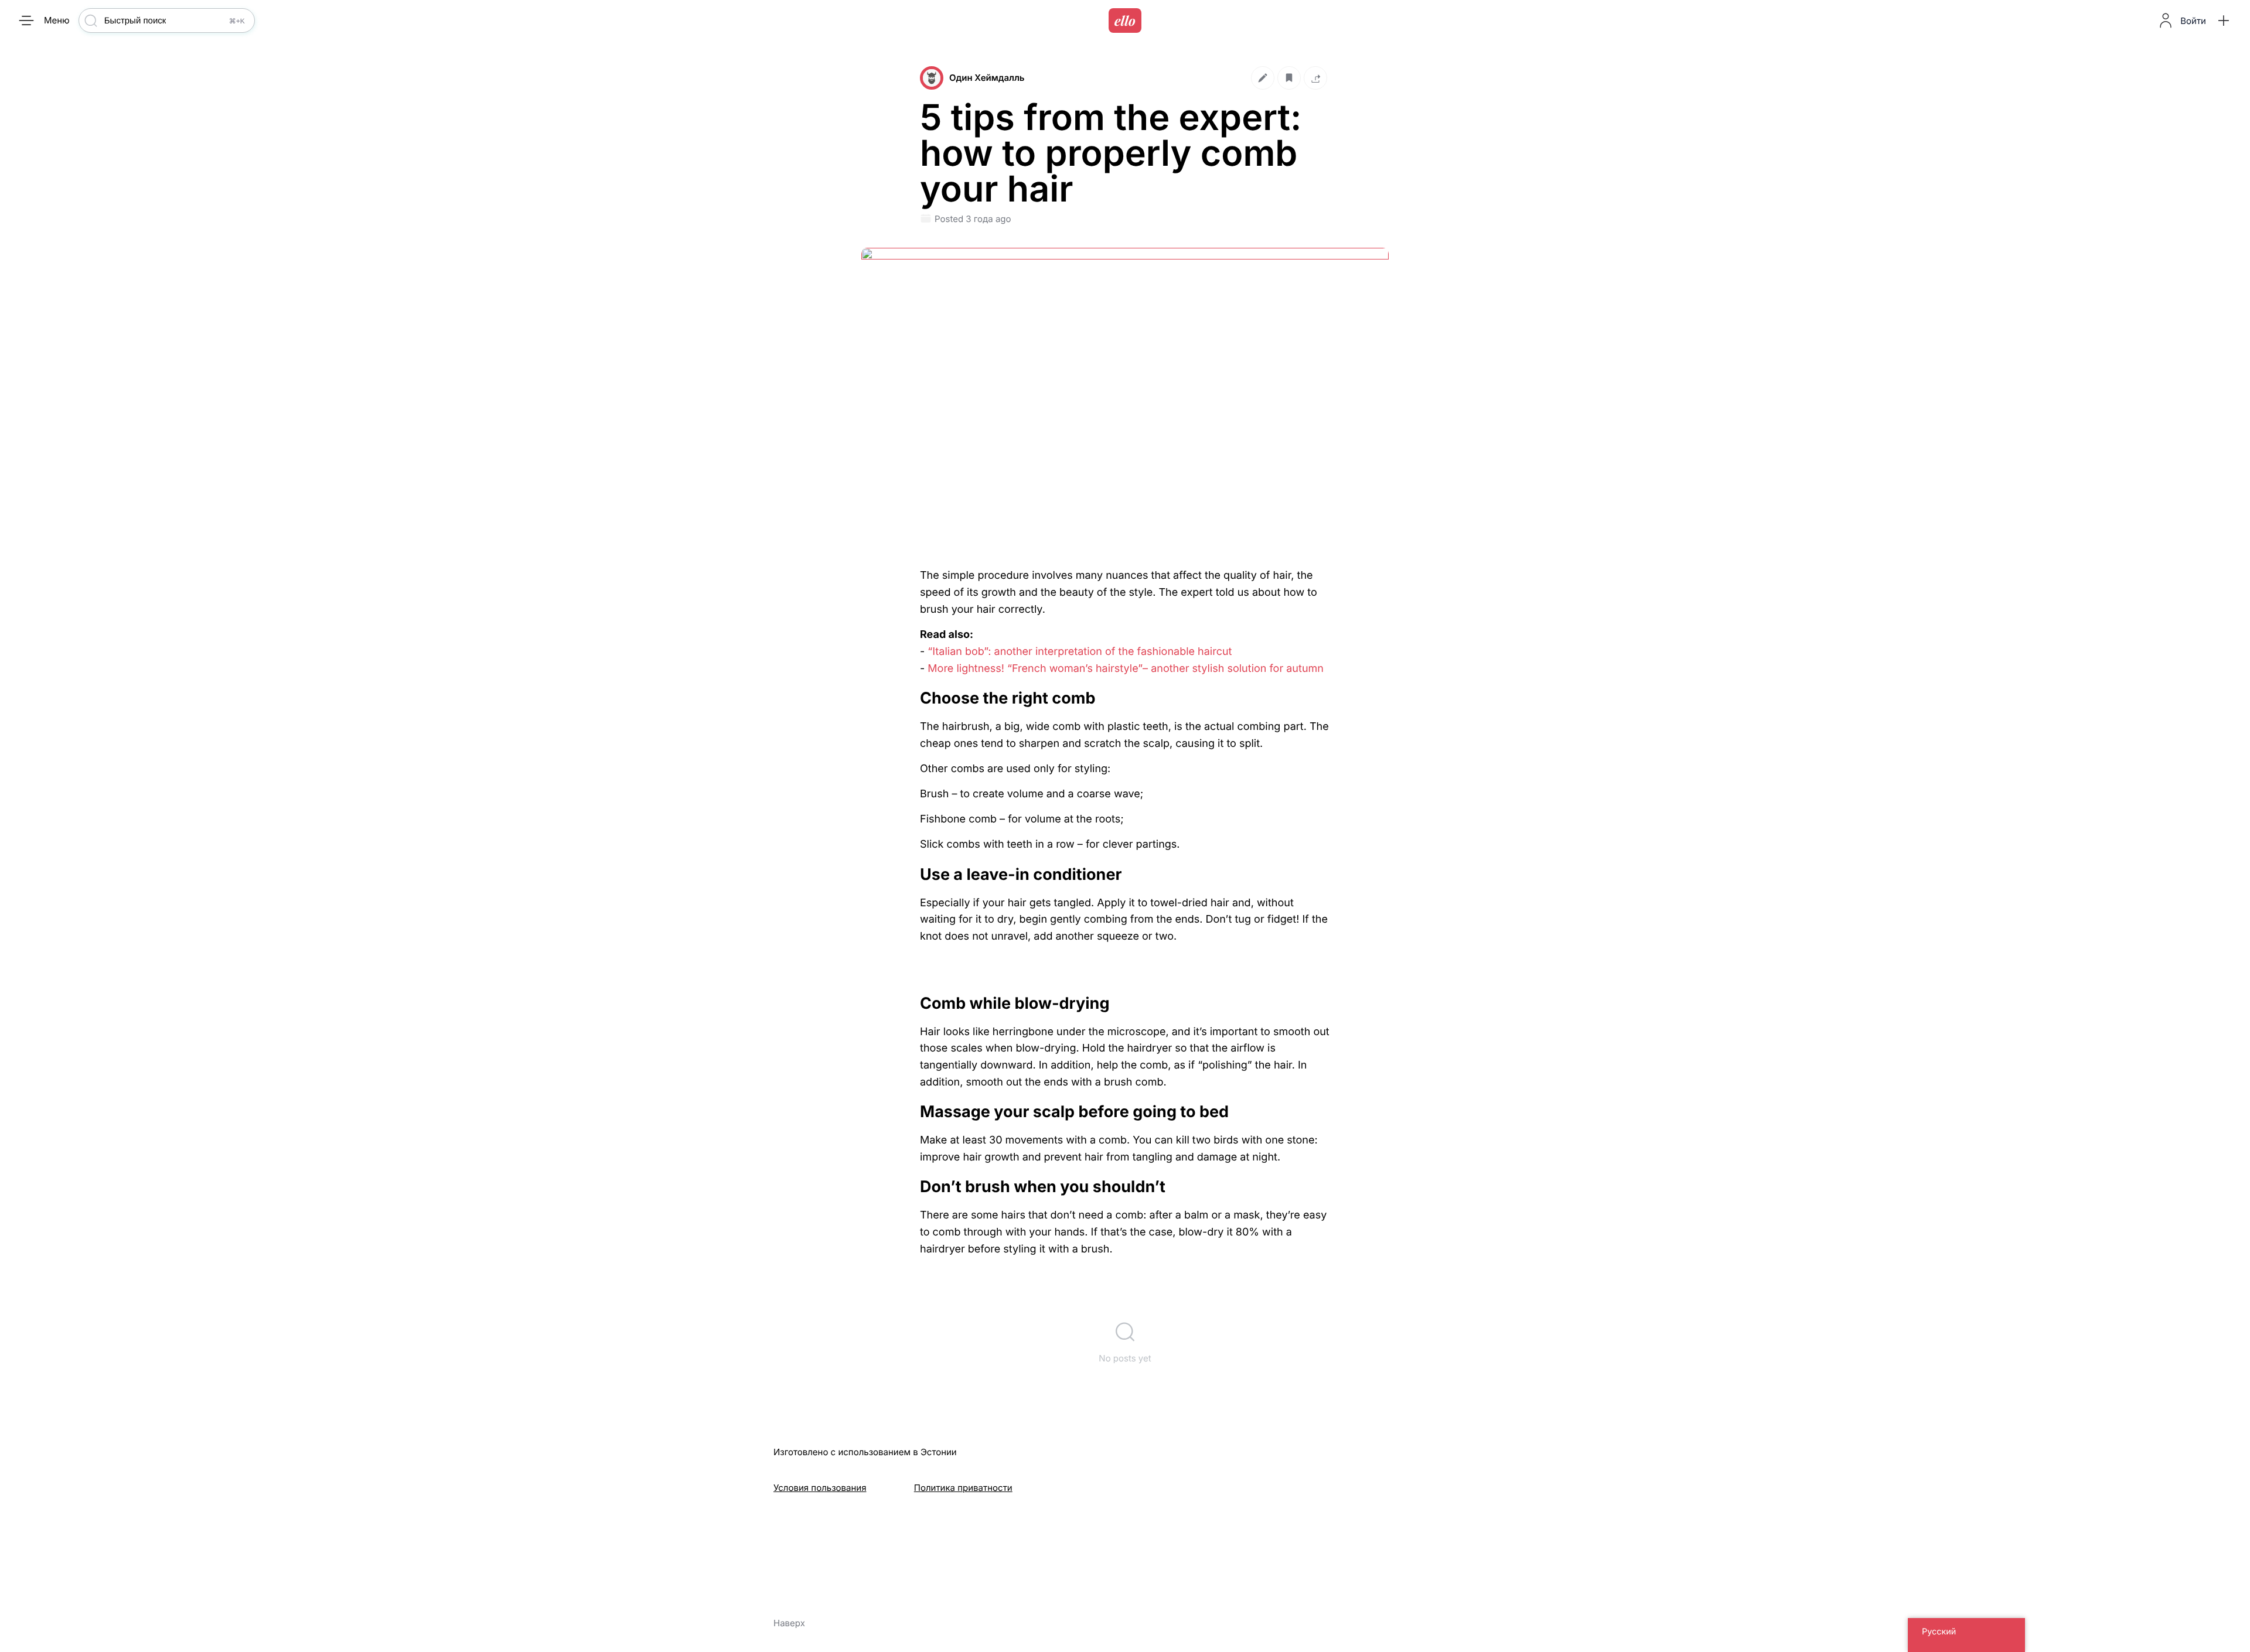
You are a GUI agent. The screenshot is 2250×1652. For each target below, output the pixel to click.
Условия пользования (820, 1488)
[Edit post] (1263, 78)
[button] (2224, 21)
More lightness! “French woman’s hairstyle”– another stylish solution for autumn (1126, 669)
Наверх (789, 1623)
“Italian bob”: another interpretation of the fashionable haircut (1080, 652)
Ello (1125, 21)
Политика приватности (963, 1488)
